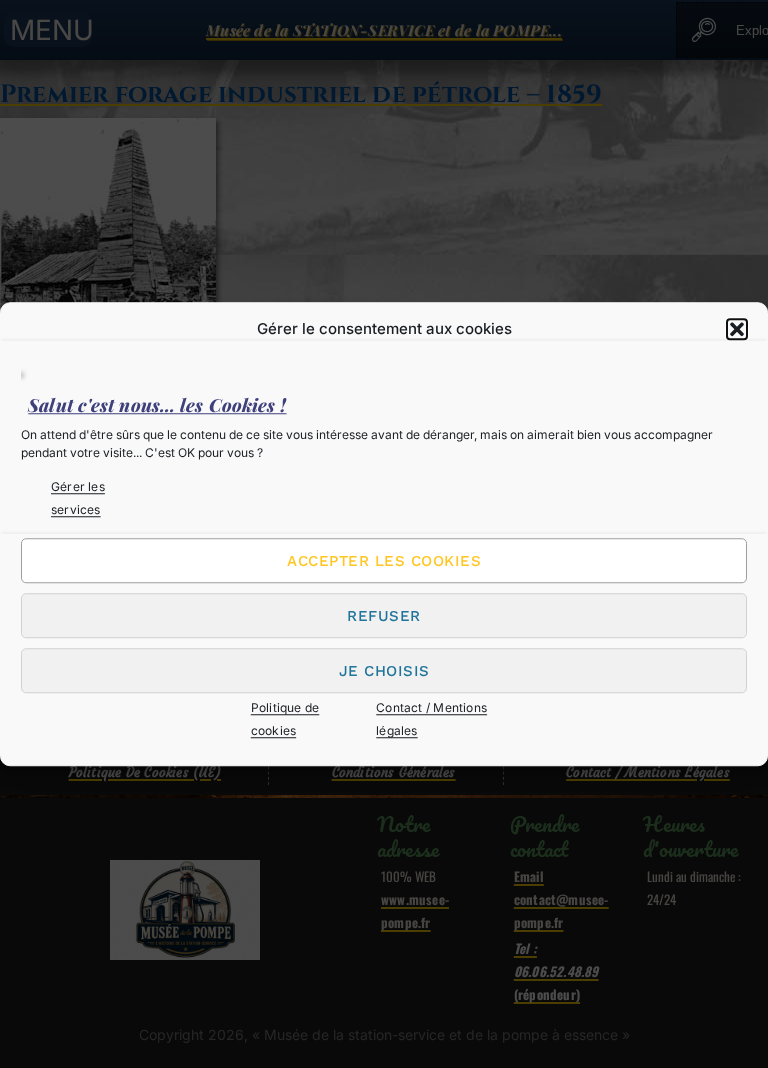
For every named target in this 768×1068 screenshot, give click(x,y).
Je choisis (384, 671)
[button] (737, 329)
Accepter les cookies (384, 561)
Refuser (384, 616)
